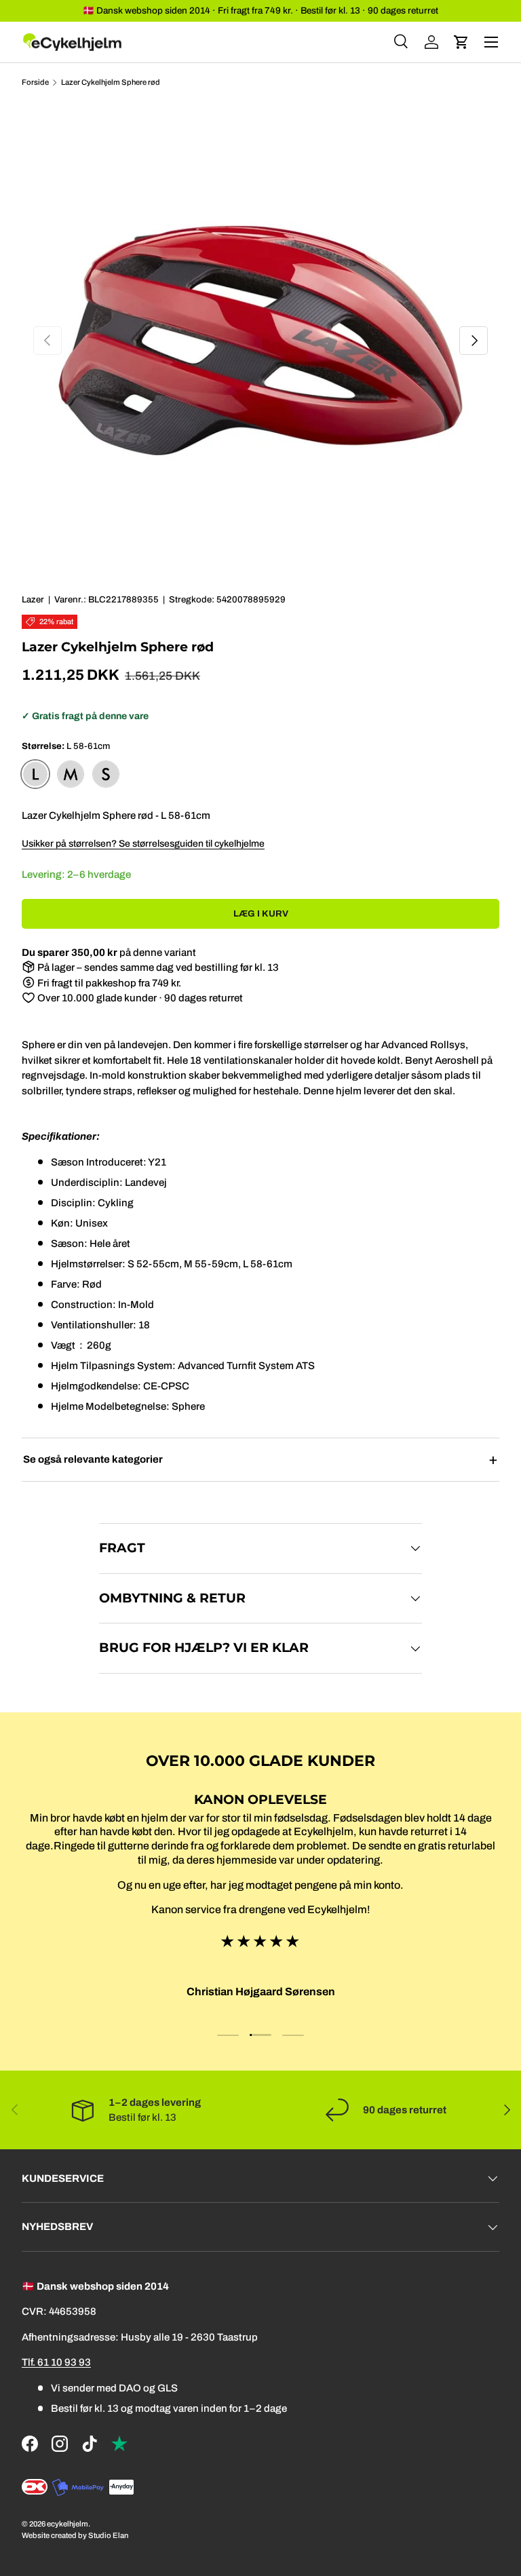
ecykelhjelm (67, 2524)
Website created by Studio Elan (75, 2535)
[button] (461, 42)
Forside (35, 82)
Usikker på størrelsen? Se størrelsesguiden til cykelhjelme (143, 844)
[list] (260, 341)
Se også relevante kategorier (93, 1459)
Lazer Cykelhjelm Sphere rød (111, 82)
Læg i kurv (261, 914)
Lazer (33, 599)
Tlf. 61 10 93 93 (56, 2362)
